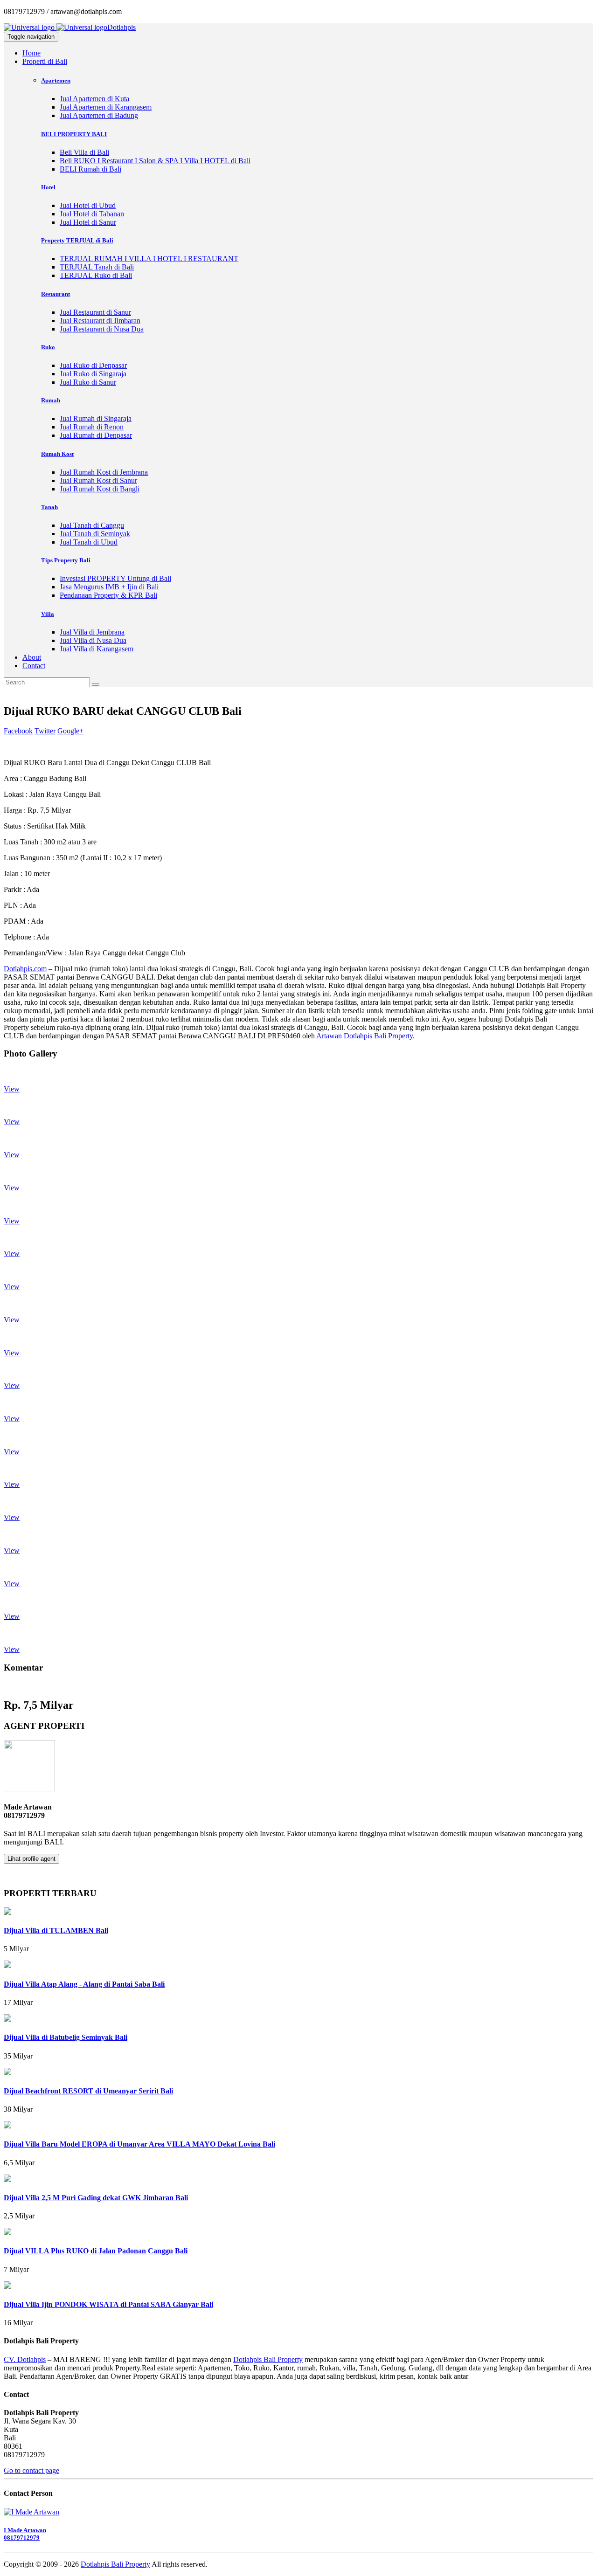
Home (31, 53)
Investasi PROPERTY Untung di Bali (115, 578)
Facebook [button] (18, 731)
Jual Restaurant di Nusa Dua (102, 329)
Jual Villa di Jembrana (92, 632)
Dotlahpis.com (25, 969)
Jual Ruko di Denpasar (93, 365)
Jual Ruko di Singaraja (93, 374)
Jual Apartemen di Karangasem (106, 107)
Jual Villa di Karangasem (97, 649)
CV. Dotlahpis (25, 2359)
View (12, 1089)
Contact (34, 666)
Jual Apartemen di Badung (99, 115)
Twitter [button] (45, 731)
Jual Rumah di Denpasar (96, 435)
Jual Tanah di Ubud (89, 542)
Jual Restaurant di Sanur (95, 312)
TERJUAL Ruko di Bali (96, 275)
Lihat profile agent (31, 1859)
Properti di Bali (45, 61)
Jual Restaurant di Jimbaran (100, 321)
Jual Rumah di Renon (92, 427)
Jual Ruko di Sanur (88, 382)
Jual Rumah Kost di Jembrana (104, 472)
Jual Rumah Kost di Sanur (98, 480)
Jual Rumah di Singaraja (96, 418)
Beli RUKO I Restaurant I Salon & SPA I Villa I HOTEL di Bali (155, 161)
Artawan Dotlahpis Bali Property (364, 1036)
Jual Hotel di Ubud (88, 205)
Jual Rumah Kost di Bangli (100, 489)
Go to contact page (31, 2470)
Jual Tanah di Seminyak (95, 534)
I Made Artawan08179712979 (25, 2534)
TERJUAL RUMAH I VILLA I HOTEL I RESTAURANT (149, 259)
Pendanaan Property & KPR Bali (108, 595)
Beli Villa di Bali (84, 152)
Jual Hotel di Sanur (88, 222)
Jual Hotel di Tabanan (92, 214)
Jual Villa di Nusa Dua (93, 640)
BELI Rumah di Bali (90, 169)
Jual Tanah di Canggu (92, 525)
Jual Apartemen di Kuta (94, 99)
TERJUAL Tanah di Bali (97, 267)
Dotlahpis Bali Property (268, 2359)
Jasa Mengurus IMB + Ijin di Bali (109, 587)
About (32, 657)
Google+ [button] (70, 731)
